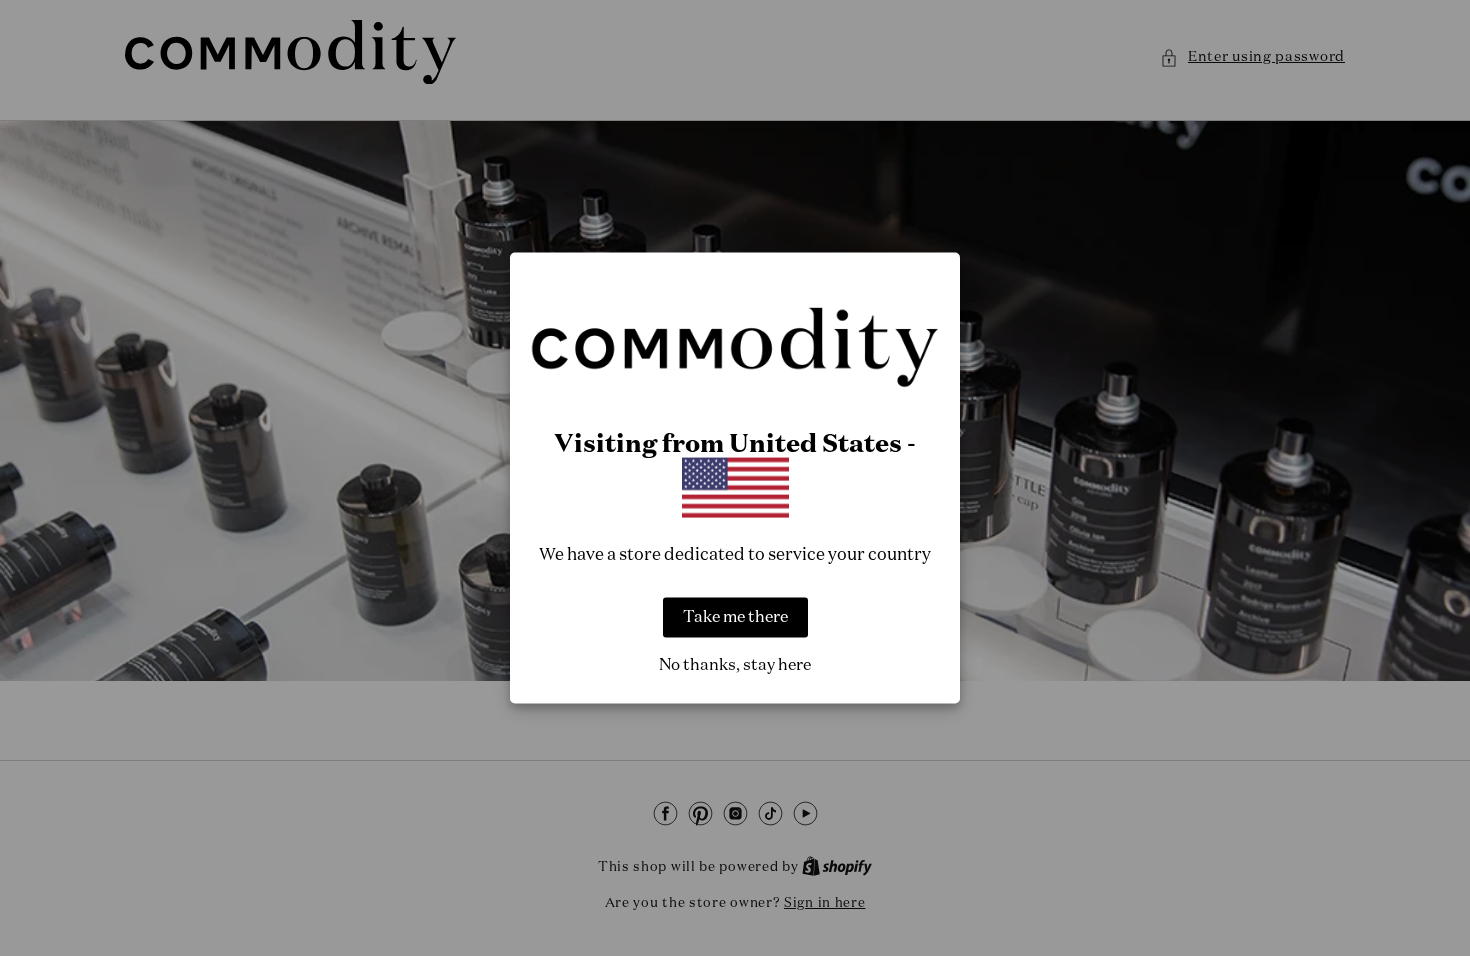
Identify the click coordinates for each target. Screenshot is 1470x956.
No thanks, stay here (735, 665)
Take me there (735, 617)
